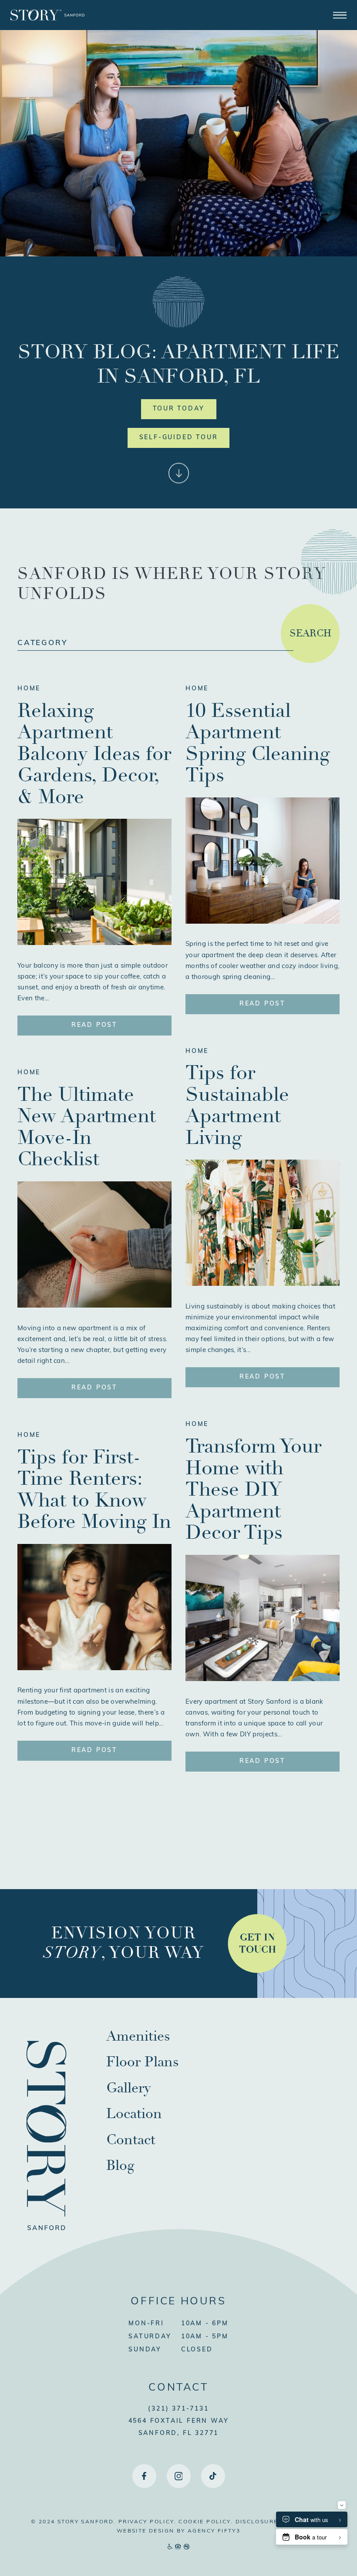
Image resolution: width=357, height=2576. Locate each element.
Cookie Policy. (206, 2522)
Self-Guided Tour (179, 438)
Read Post (94, 1025)
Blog (120, 2166)
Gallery (128, 2088)
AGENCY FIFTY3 (214, 2531)
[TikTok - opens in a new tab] (213, 2476)
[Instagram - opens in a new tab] (179, 2476)
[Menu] (340, 15)
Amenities (138, 2036)
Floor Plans (143, 2062)
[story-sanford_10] (94, 1668)
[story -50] (263, 1679)
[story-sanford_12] (263, 1284)
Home (29, 689)
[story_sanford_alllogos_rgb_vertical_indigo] (46, 2246)
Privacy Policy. (147, 2522)
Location (134, 2114)
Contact (131, 2140)
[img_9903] (94, 1306)
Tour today (179, 409)
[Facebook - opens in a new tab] (144, 2476)
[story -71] (263, 922)
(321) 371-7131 (178, 2409)
